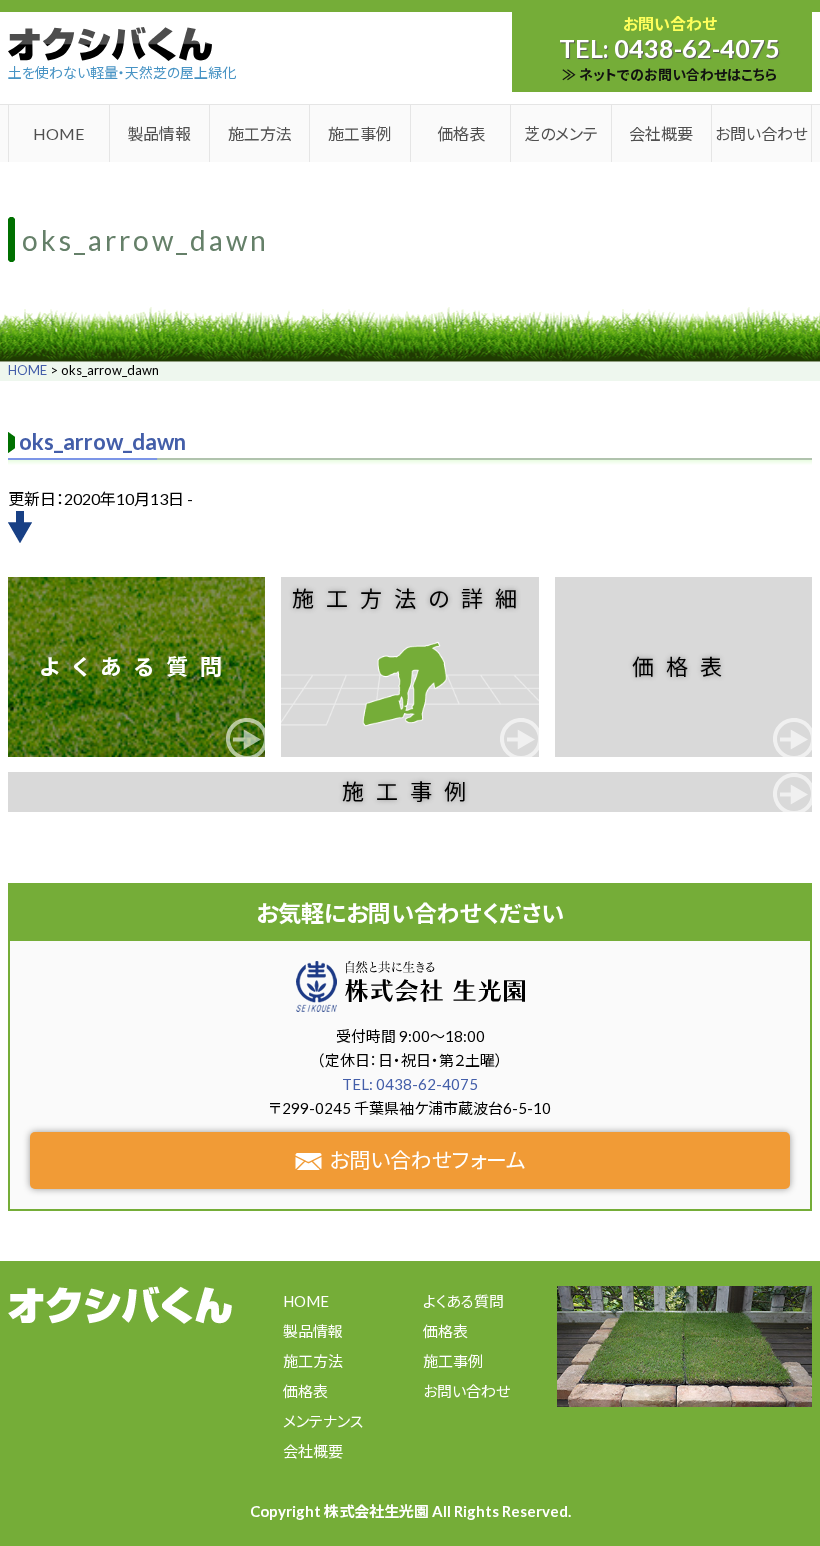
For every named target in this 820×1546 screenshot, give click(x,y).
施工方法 (260, 133)
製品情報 (159, 133)
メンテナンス (323, 1421)
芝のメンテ (561, 133)
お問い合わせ (761, 133)
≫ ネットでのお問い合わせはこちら (669, 74)
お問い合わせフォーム (427, 1159)
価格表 (461, 133)
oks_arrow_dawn (102, 441)
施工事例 (360, 133)
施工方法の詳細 (410, 598)
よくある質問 (137, 666)
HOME (58, 133)
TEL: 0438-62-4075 (410, 1084)
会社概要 (661, 133)
